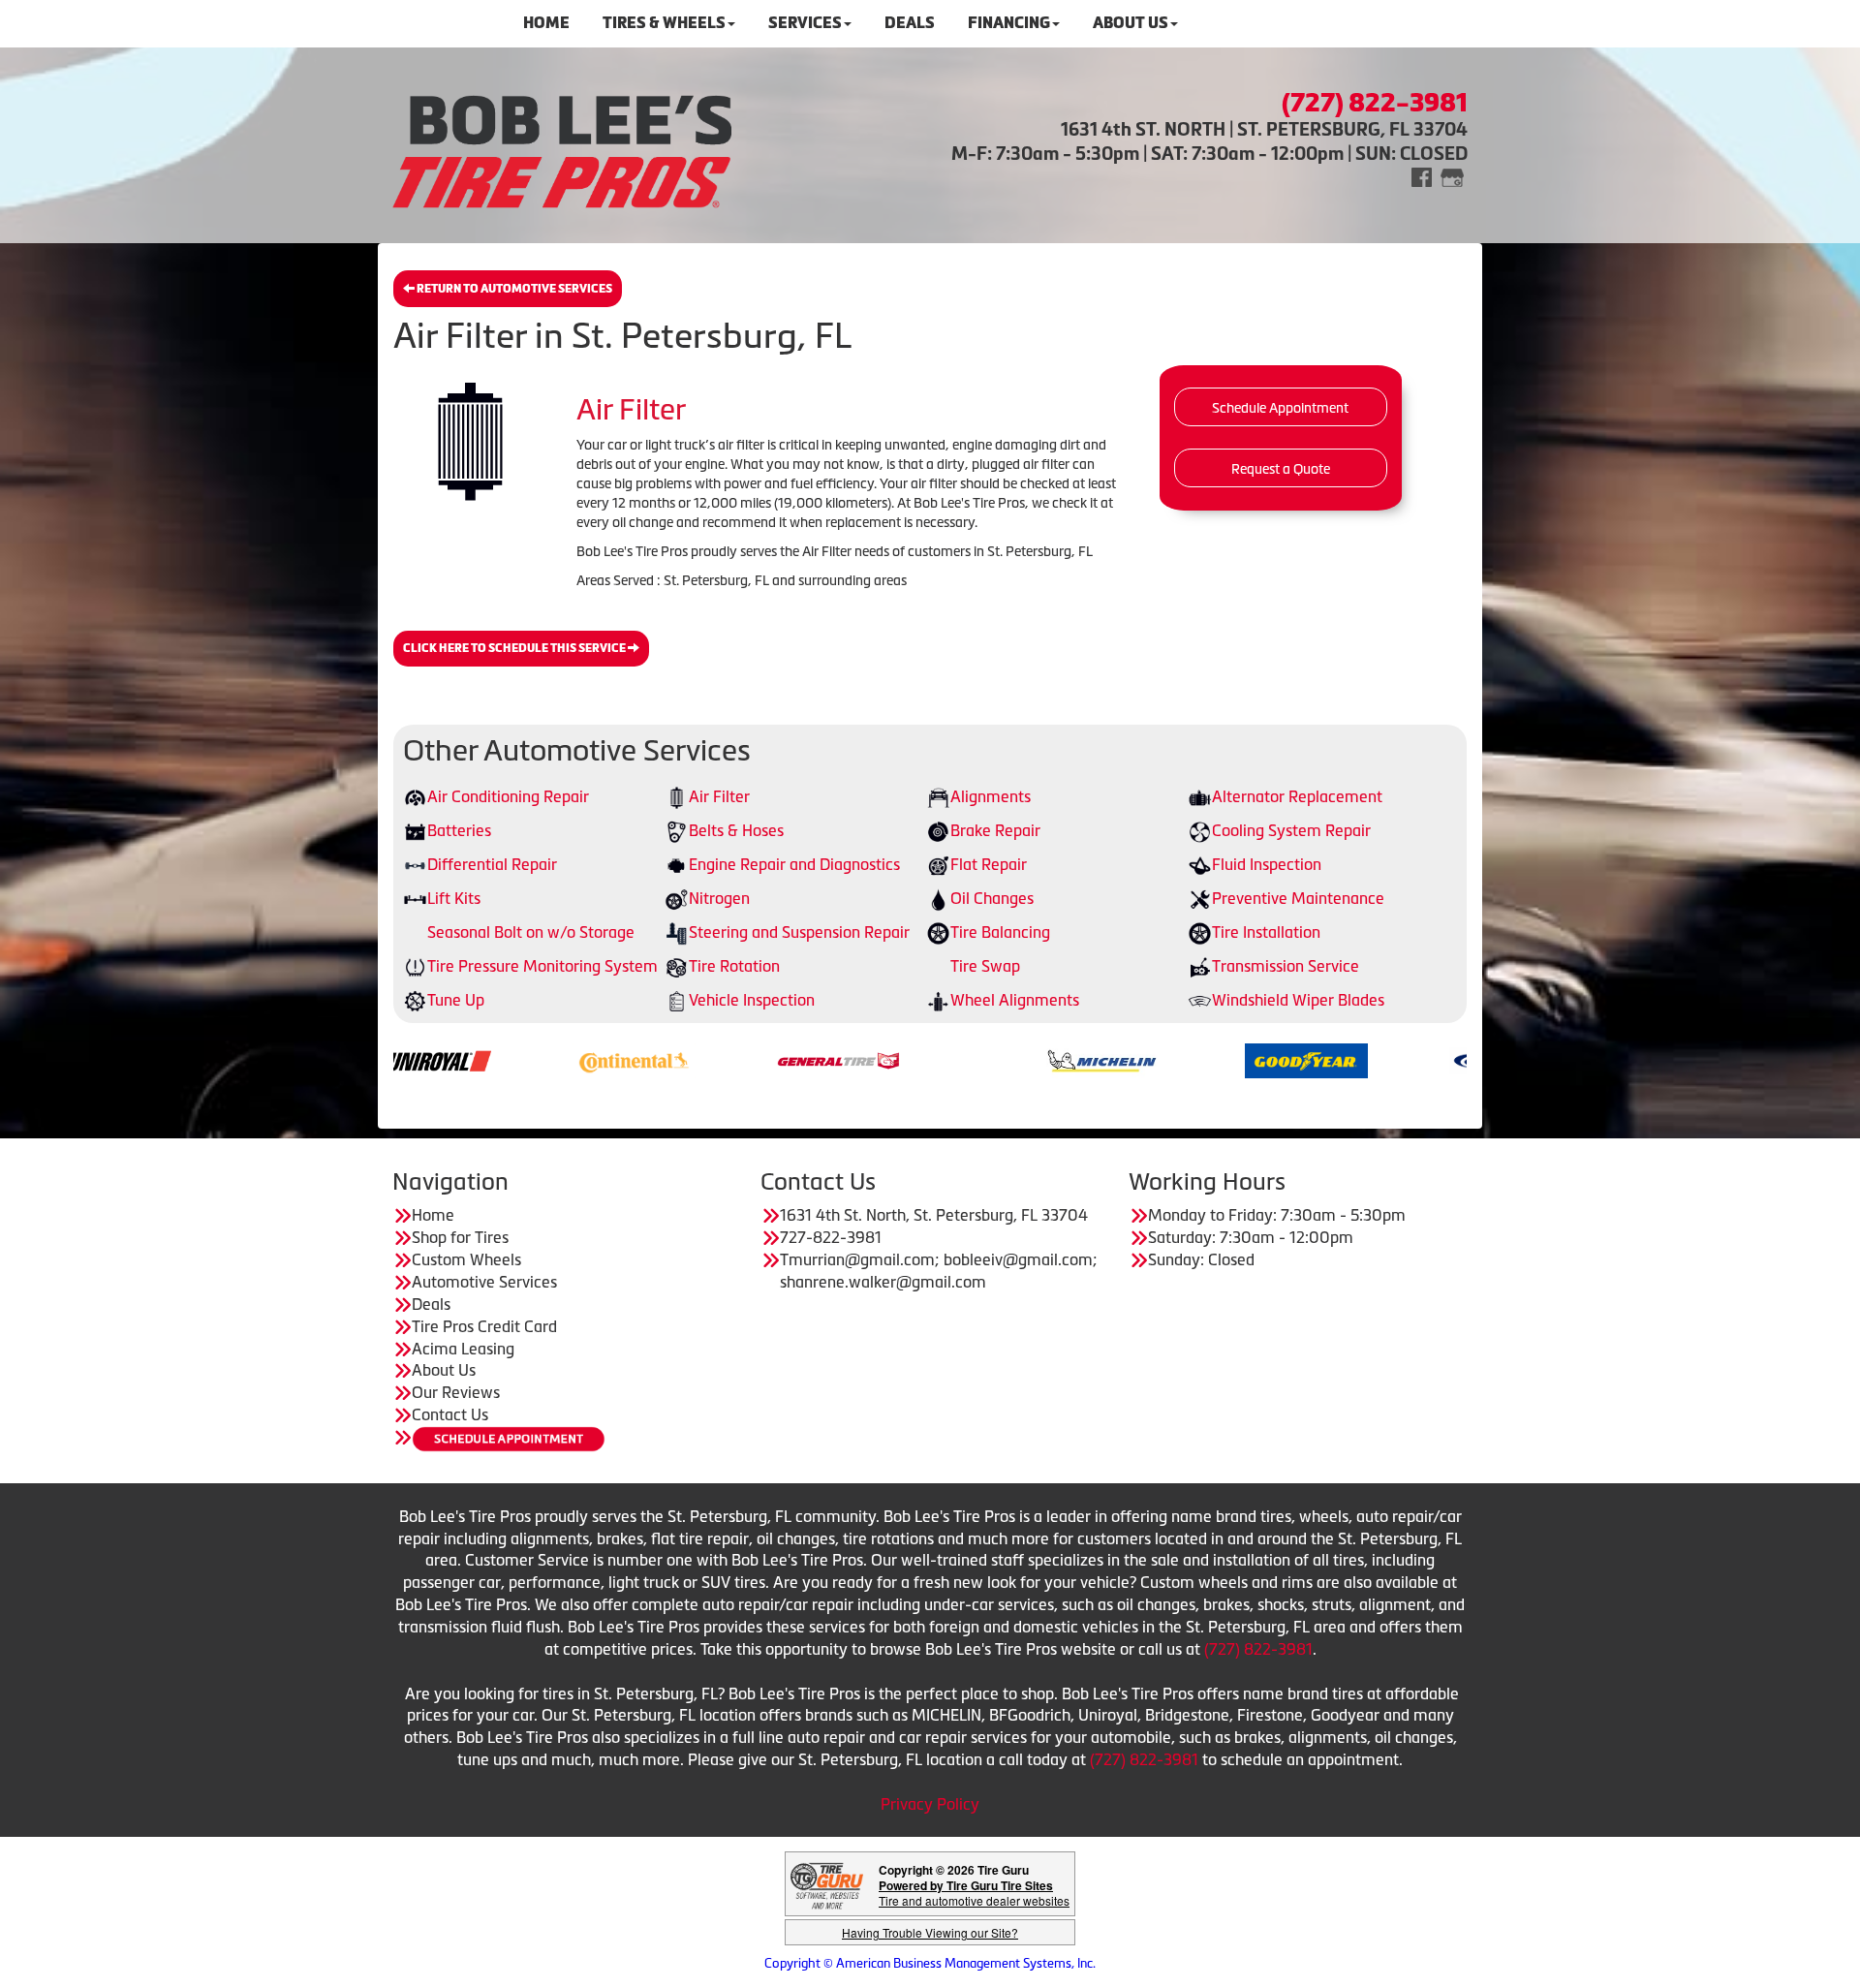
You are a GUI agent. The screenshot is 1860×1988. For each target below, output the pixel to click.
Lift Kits (454, 898)
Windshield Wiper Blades (1298, 1000)
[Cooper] (1393, 1059)
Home (433, 1215)
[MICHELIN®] (984, 1059)
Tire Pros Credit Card (484, 1326)
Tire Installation (1266, 932)
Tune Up (456, 1000)
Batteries (459, 830)
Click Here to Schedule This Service (515, 648)
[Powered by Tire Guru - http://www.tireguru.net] (827, 1884)
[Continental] (516, 1059)
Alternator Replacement (1297, 796)
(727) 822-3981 (1258, 1649)
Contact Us (450, 1414)
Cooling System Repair (1291, 830)
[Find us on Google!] (1452, 176)
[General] (720, 1059)
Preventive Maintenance (1298, 898)
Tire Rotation (734, 966)
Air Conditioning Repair (508, 796)
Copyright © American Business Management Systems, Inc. (930, 1963)
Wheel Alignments (1015, 1000)
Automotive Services (484, 1282)
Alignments (991, 796)
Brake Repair (995, 830)
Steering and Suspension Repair (799, 932)
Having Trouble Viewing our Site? (930, 1932)
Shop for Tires (460, 1237)
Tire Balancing (1000, 932)
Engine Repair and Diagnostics (794, 864)
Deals (431, 1304)
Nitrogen (719, 898)
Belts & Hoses (736, 830)
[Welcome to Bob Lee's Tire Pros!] (562, 148)
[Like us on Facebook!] (1422, 176)
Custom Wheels (466, 1259)
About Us (444, 1370)
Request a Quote (1281, 469)
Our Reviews (456, 1392)
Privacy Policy (930, 1804)
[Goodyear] (1188, 1059)
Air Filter (719, 796)
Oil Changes (992, 898)
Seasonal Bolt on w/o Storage (531, 932)
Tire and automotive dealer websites (974, 1893)
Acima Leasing (463, 1349)
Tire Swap (985, 966)
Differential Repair (492, 864)
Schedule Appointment (1280, 408)
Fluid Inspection (1267, 864)
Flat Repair (989, 864)
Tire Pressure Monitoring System (542, 966)
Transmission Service (1286, 966)
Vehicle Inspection (752, 1000)
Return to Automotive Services (513, 289)
